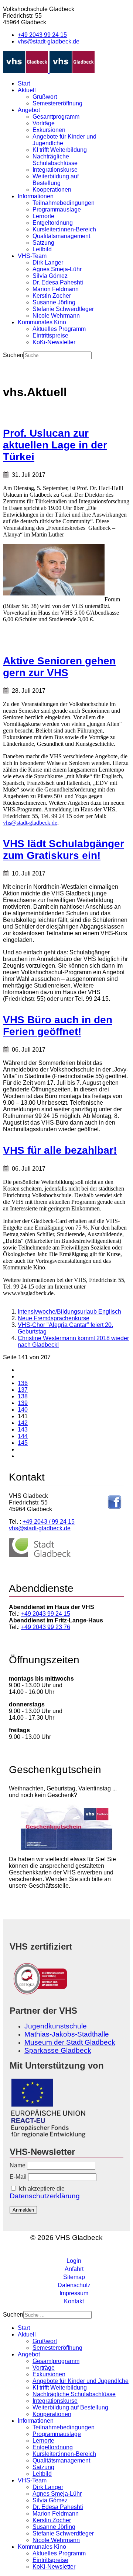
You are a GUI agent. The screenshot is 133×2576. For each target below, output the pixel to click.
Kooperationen (52, 190)
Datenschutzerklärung (45, 2196)
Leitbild (42, 249)
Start (24, 83)
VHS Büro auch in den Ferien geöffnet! (58, 1026)
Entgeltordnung (53, 223)
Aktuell (27, 90)
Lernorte (43, 216)
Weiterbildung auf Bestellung (56, 180)
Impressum (74, 2293)
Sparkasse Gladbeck (58, 2050)
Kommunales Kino (42, 322)
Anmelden (23, 2210)
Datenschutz (74, 2285)
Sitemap (74, 2277)
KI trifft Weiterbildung (60, 150)
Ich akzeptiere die (45, 2193)
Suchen (13, 355)
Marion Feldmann (56, 289)
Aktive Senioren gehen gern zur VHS (59, 667)
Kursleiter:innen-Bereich (64, 229)
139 (23, 1403)
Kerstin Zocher (52, 296)
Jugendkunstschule (56, 2026)
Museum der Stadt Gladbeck (70, 2042)
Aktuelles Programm (59, 329)
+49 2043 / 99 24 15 (49, 1522)
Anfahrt (74, 2269)
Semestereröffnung (57, 103)
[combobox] (57, 355)
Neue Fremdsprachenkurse (54, 1318)
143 (23, 1429)
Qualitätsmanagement (61, 236)
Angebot (29, 110)
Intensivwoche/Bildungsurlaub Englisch (69, 1312)
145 (23, 1443)
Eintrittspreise (50, 335)
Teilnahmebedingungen (64, 203)
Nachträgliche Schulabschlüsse (55, 160)
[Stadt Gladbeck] (40, 1556)
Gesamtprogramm (56, 117)
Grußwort (45, 97)
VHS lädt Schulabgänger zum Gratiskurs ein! (64, 850)
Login (74, 2261)
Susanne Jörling (54, 302)
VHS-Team (32, 256)
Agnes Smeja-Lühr (57, 269)
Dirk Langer (48, 263)
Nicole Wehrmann (56, 316)
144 (23, 1436)
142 (23, 1423)
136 (23, 1383)
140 (23, 1410)
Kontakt (74, 2301)
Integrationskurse (55, 170)
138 (23, 1396)
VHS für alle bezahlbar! (60, 1150)
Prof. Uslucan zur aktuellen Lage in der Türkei (55, 445)
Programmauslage (57, 209)
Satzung (43, 243)
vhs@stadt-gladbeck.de (49, 41)
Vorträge (44, 123)
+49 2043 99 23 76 (46, 1627)
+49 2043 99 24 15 (42, 35)
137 (23, 1390)
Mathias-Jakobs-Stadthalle (67, 2034)
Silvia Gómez (50, 276)
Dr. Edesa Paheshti (58, 282)
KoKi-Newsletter (54, 342)
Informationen (36, 196)
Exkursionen (49, 130)
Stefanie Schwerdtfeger (63, 309)
